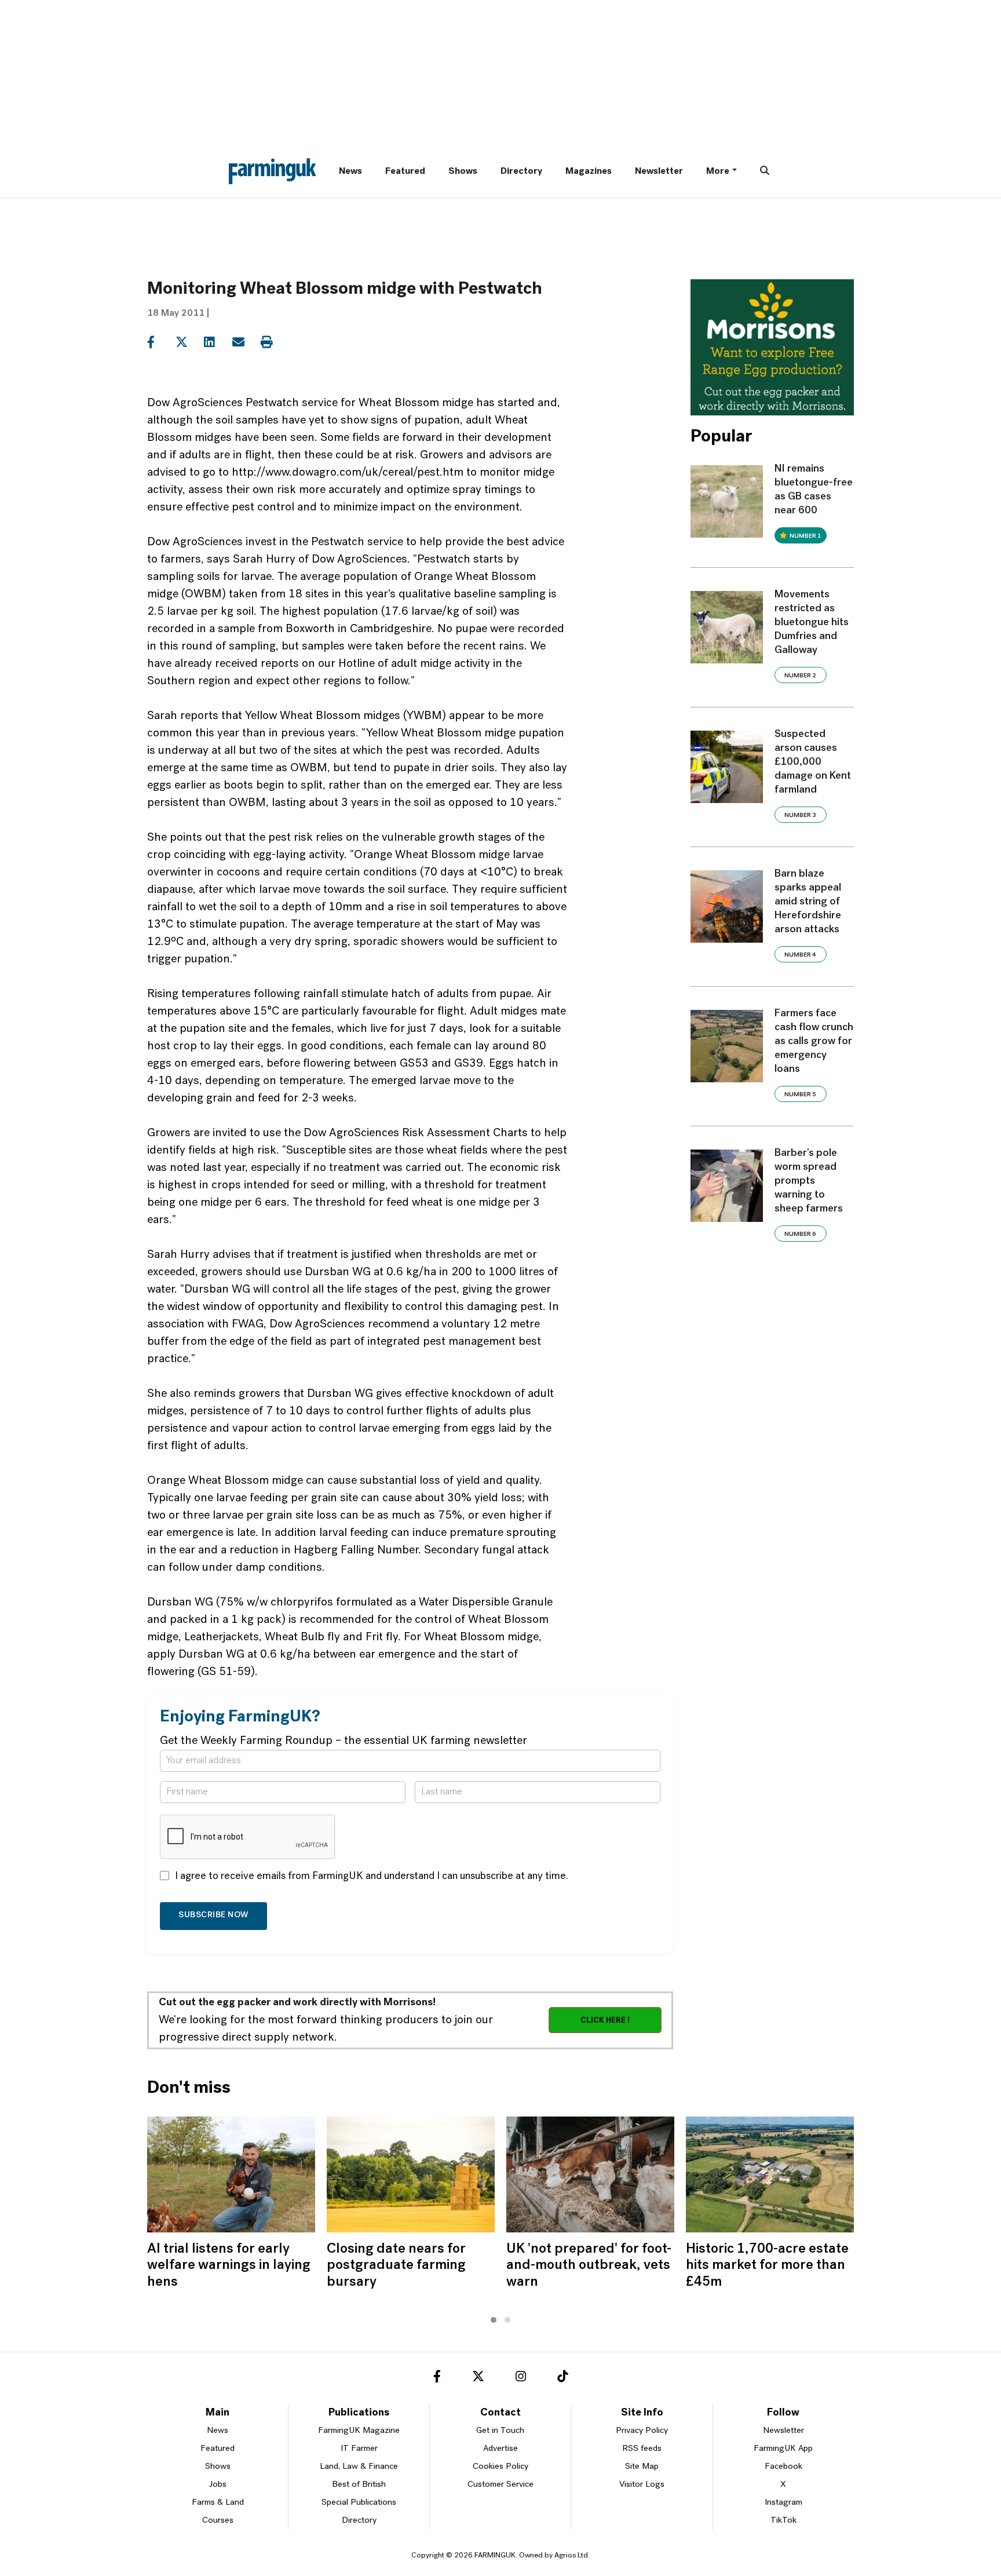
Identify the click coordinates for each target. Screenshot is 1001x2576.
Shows (463, 172)
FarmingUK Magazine (359, 2431)
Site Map (642, 2467)
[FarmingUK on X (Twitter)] (478, 2378)
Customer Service (500, 2485)
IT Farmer (359, 2449)
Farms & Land (218, 2503)
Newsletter (659, 172)
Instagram (783, 2503)
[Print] (274, 342)
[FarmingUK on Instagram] (521, 2378)
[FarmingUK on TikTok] (562, 2378)
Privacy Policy (642, 2431)
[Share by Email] (245, 342)
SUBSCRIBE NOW (213, 1915)
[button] (494, 2320)
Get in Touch (500, 2431)
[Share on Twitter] (189, 342)
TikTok (783, 2521)
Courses (218, 2521)
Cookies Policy (500, 2467)
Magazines (589, 172)
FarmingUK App (783, 2449)
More (718, 172)
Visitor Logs (642, 2485)
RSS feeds (642, 2449)
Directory (521, 172)
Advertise (500, 2449)
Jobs (218, 2485)
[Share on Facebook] (160, 342)
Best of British (359, 2485)
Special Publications (359, 2503)
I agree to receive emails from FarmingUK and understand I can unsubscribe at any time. (372, 1877)
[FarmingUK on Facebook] (437, 2378)
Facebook (783, 2467)
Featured (405, 172)
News (350, 172)
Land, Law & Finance (359, 2467)
